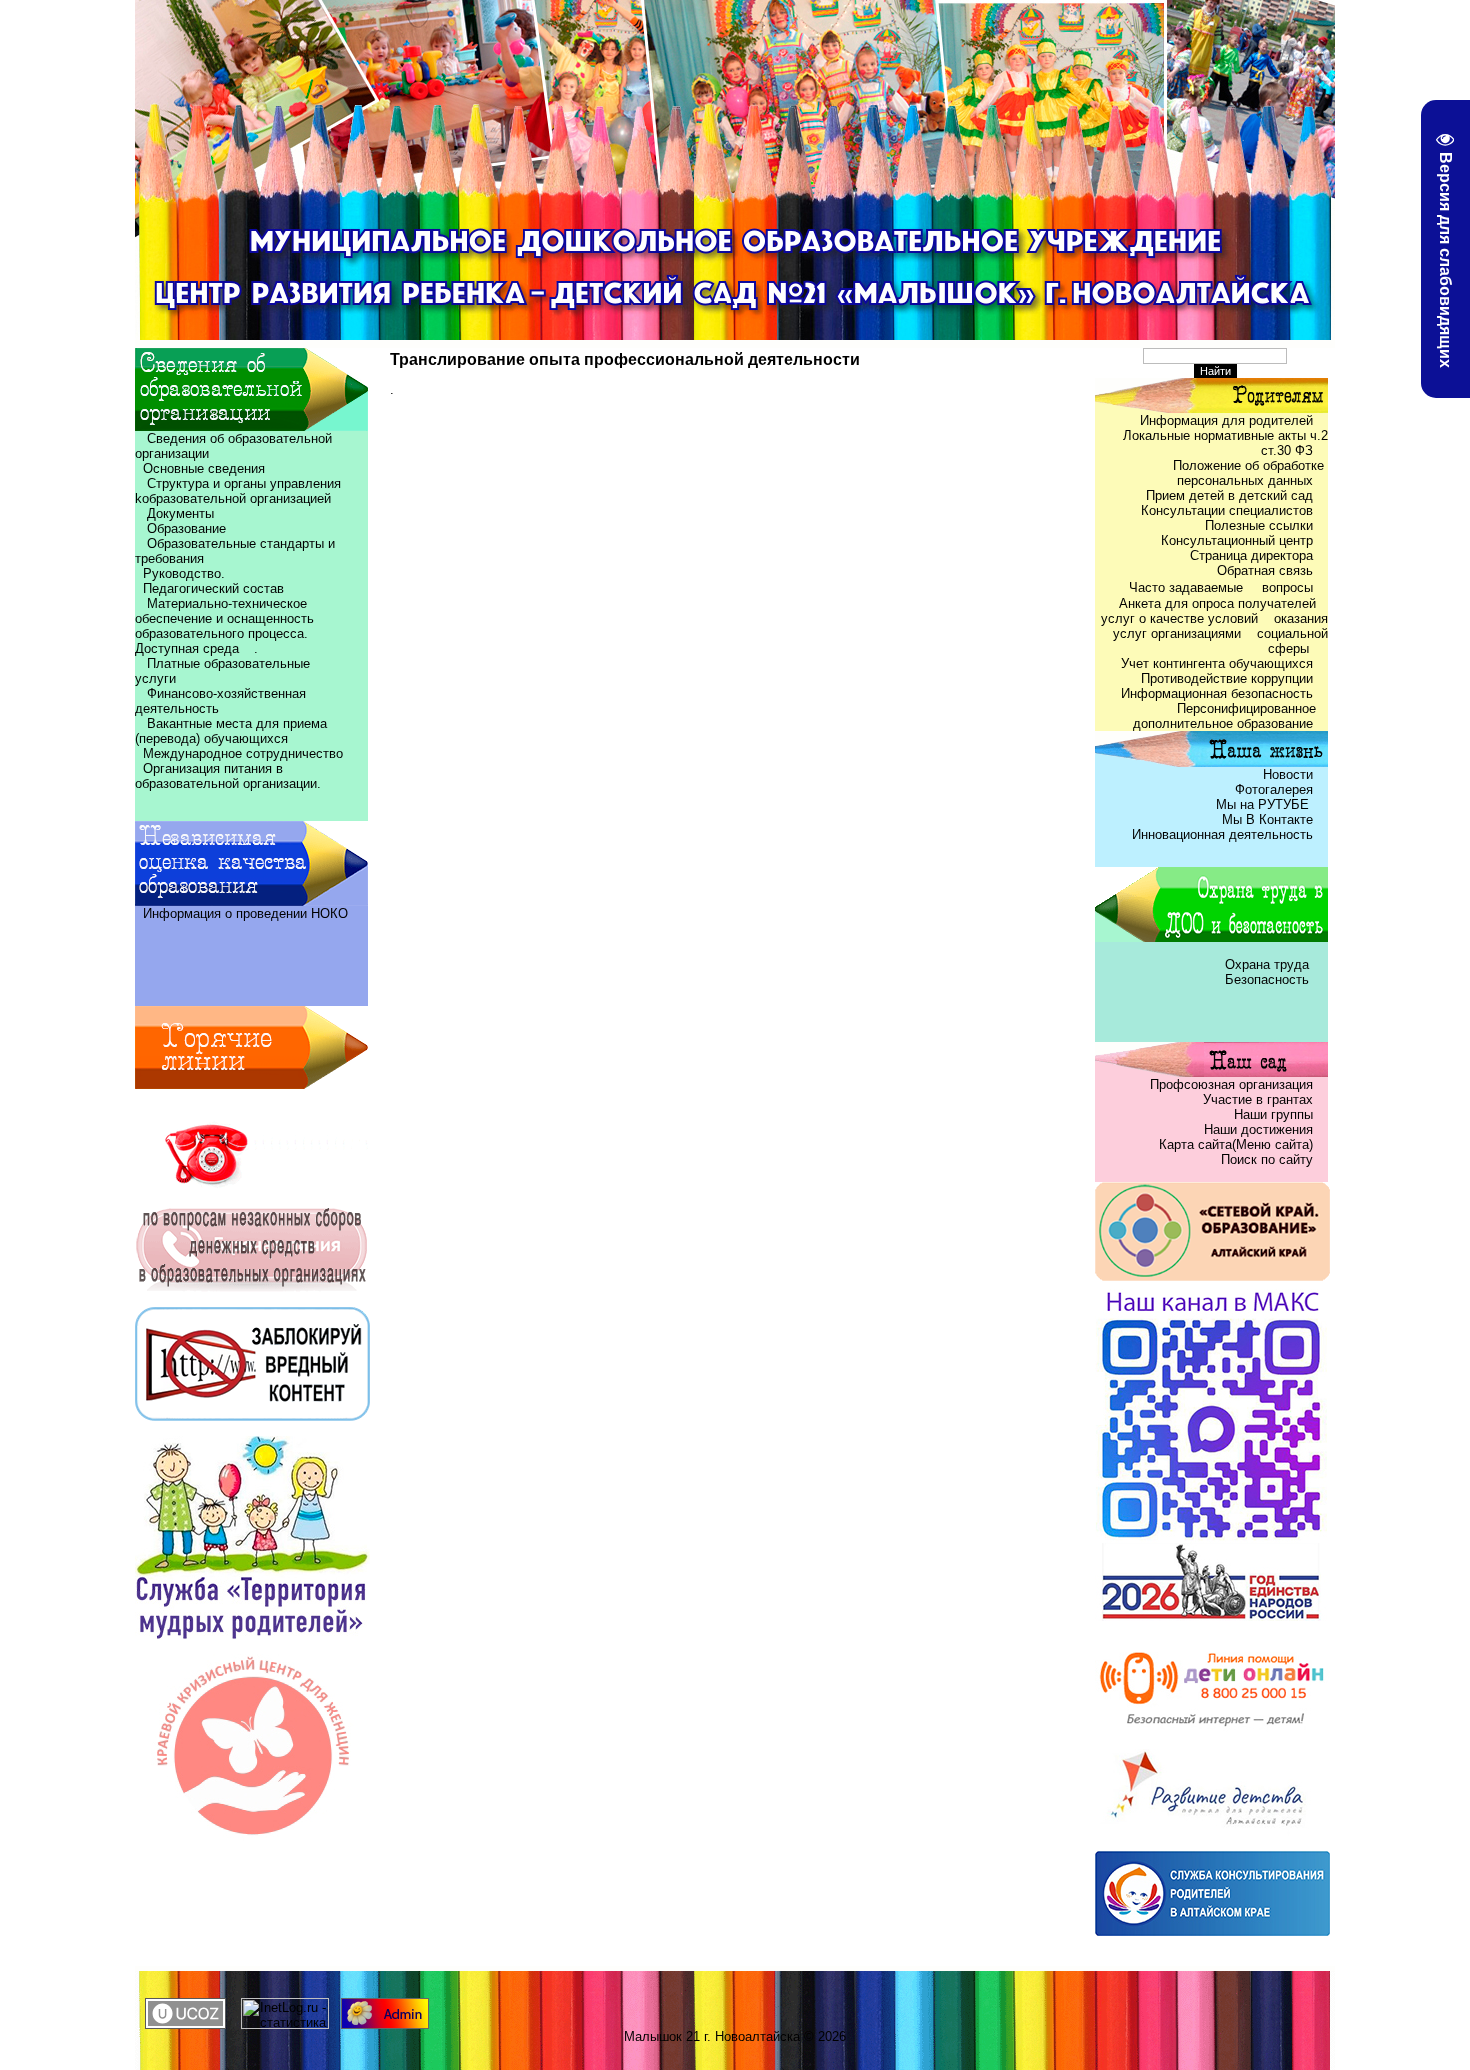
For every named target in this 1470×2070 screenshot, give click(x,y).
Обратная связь (1265, 570)
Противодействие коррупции (1227, 678)
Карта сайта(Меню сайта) (1236, 1144)
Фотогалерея (1274, 789)
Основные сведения (200, 468)
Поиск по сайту (1267, 1159)
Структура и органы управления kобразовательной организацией (238, 491)
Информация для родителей (1226, 420)
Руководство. (184, 573)
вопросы (1287, 587)
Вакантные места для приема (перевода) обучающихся (231, 731)
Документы (180, 513)
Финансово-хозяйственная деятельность (220, 701)
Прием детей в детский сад (1229, 495)
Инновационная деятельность (1222, 834)
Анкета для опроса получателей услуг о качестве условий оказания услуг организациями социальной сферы (1214, 626)
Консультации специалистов (1227, 510)
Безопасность (1267, 979)
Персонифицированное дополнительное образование (1230, 716)
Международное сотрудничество (243, 753)
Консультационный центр (1237, 540)
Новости (1288, 774)
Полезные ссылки (1259, 525)
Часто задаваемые (1188, 587)
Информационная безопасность (1217, 693)
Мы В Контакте (1267, 819)
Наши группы (1273, 1114)
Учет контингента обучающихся (1217, 663)
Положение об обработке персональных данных (1250, 473)
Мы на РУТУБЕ (1264, 804)
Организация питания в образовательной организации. (228, 776)
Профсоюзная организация (1231, 1084)
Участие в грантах (1256, 1099)
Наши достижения (1258, 1129)
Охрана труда (1269, 964)
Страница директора (1251, 555)
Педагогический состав (209, 588)
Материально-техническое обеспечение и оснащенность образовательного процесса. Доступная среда (227, 626)
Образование (180, 528)
